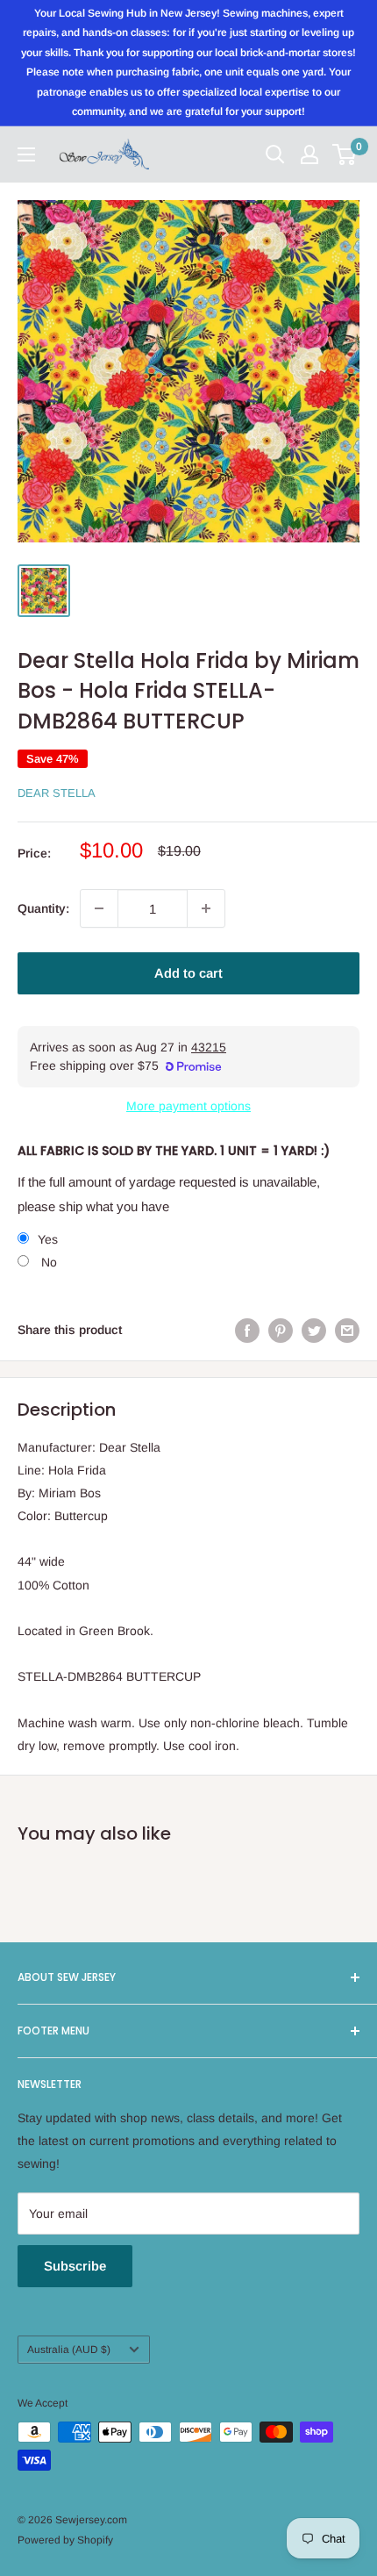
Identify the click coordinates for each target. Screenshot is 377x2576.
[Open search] (275, 154)
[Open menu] (26, 154)
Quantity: (43, 908)
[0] (345, 154)
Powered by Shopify (65, 2540)
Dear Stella (57, 793)
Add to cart (188, 973)
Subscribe (75, 2266)
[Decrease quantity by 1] (99, 908)
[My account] (309, 154)
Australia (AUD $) (69, 2350)
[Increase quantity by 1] (206, 908)
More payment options (188, 1106)
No (47, 1262)
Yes (48, 1239)
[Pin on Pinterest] (281, 1330)
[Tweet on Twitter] (314, 1330)
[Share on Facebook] (247, 1330)
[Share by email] (347, 1330)
